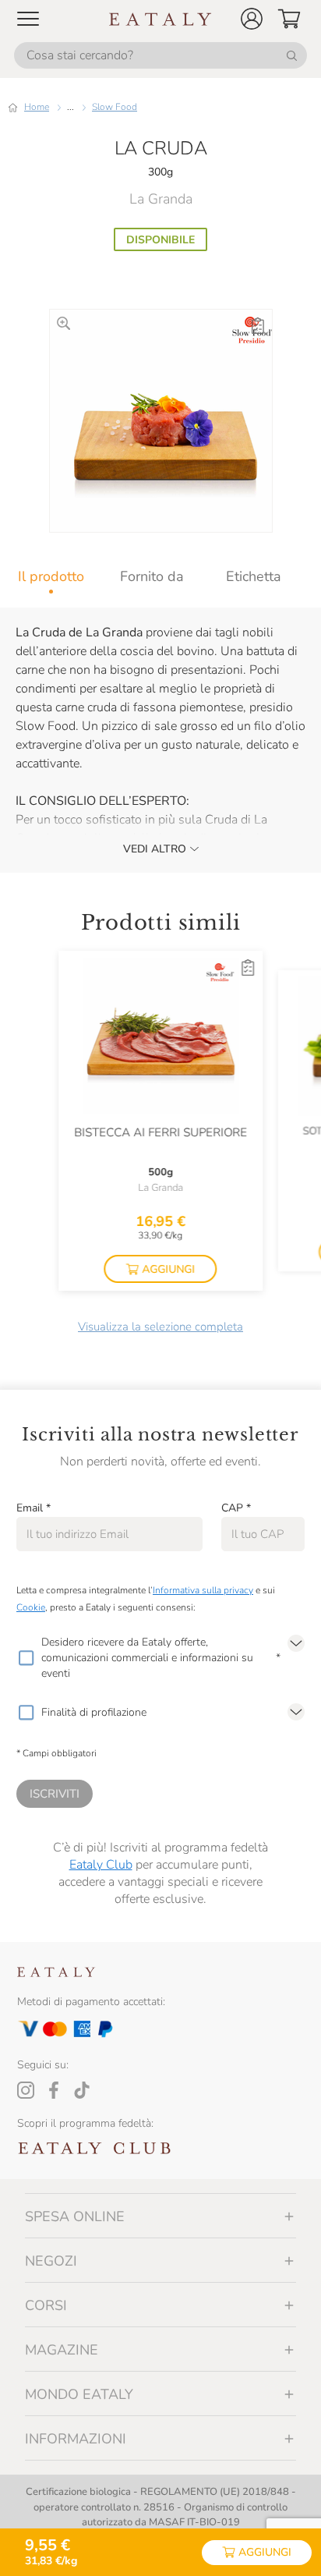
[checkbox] (26, 1658)
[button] (252, 19)
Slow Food (115, 107)
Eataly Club (101, 1865)
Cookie (31, 1607)
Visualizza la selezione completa (160, 1327)
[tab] (51, 576)
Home (37, 107)
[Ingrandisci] (63, 323)
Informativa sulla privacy (203, 1590)
